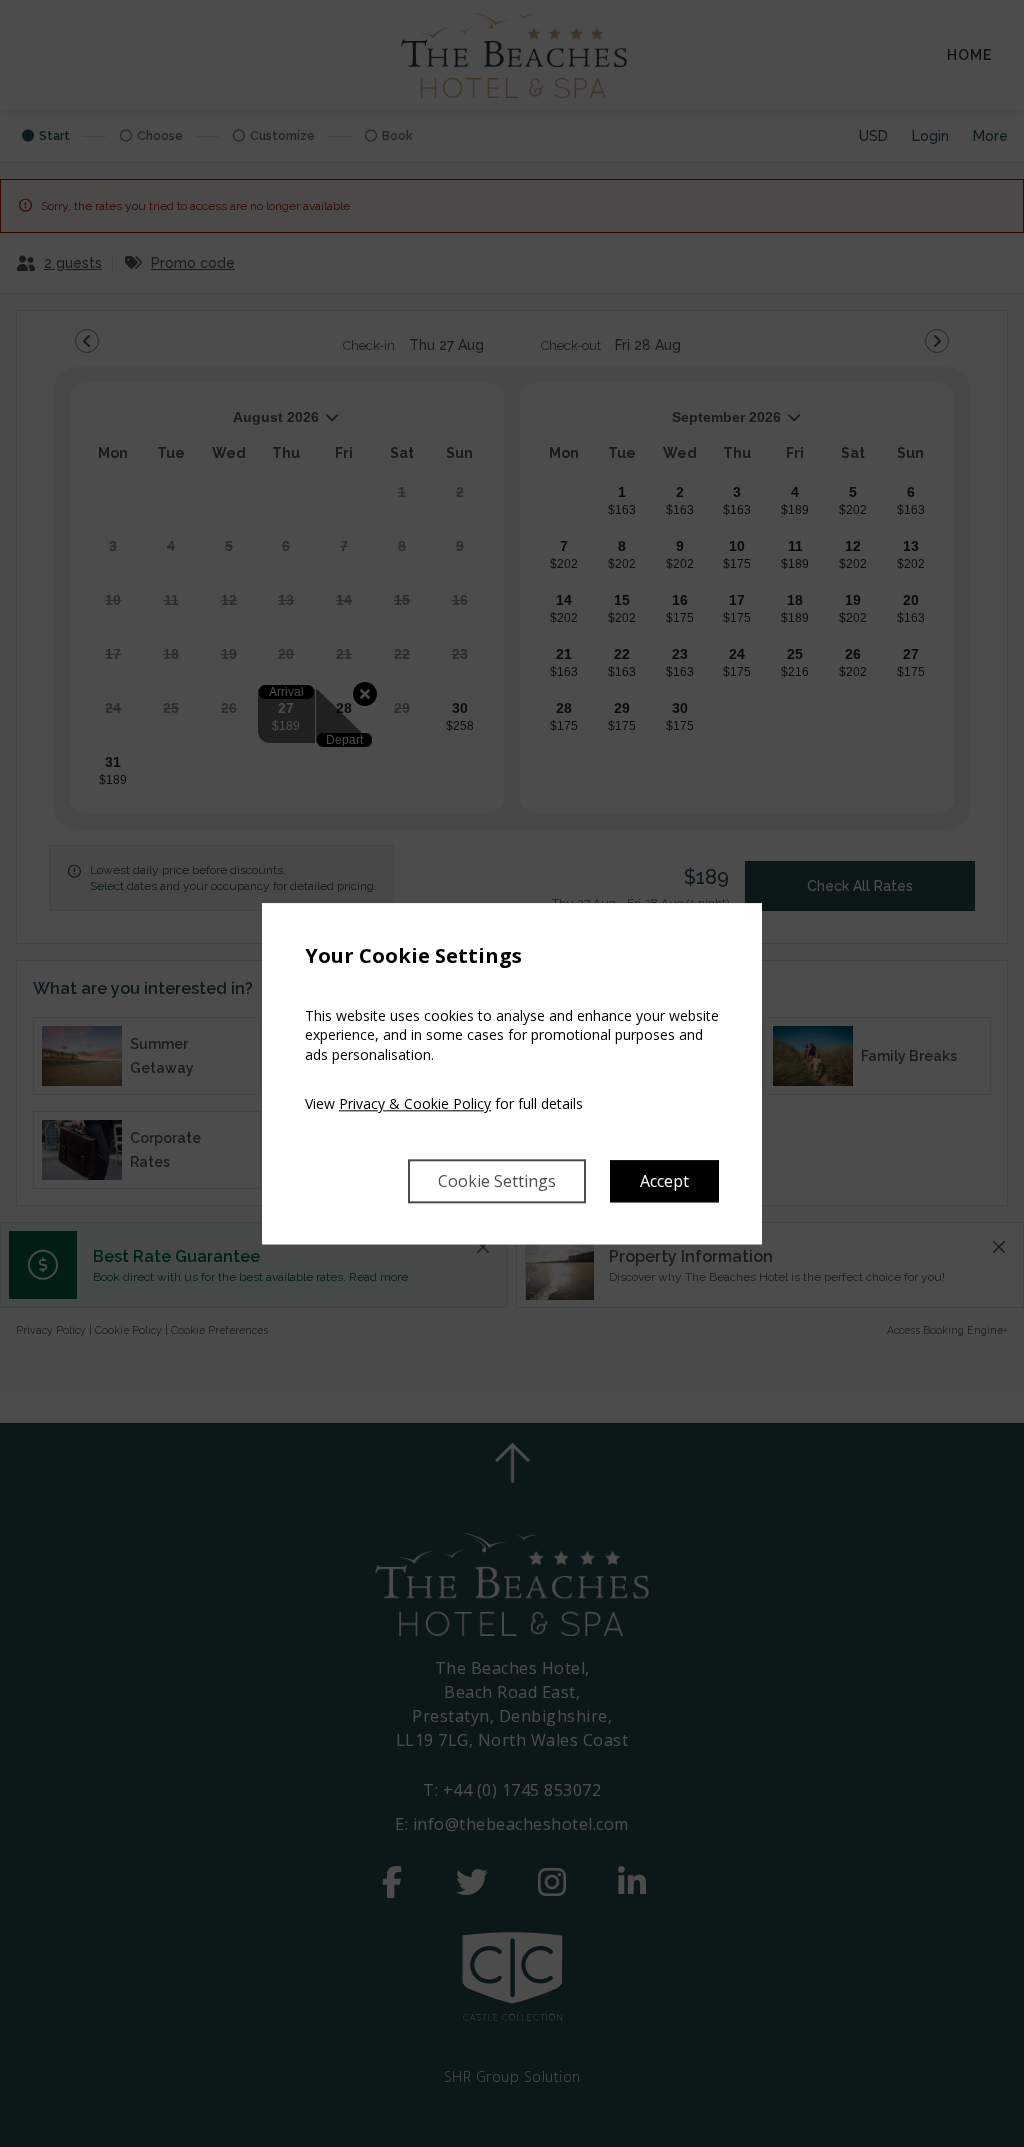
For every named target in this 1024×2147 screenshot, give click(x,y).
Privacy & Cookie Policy (415, 1104)
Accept (664, 1181)
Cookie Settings (497, 1181)
